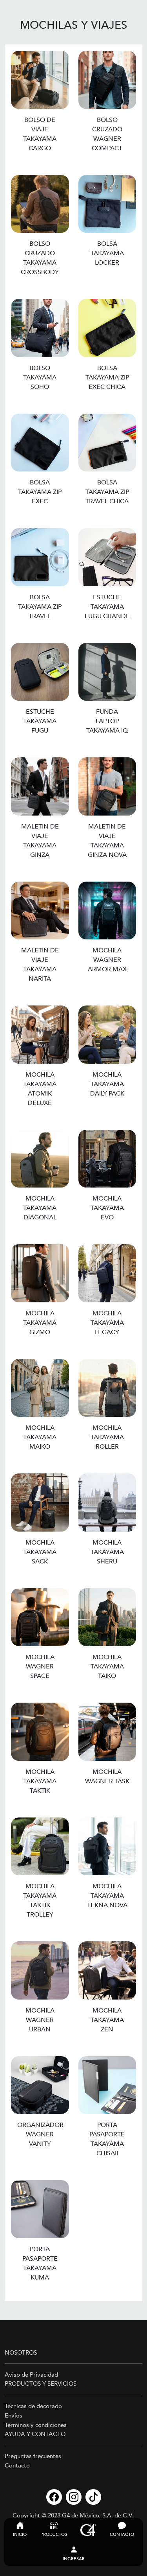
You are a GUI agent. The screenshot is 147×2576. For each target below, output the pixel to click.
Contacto (17, 2466)
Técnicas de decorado (33, 2406)
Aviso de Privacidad (31, 2375)
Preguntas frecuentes (33, 2456)
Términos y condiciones (36, 2425)
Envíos (14, 2416)
